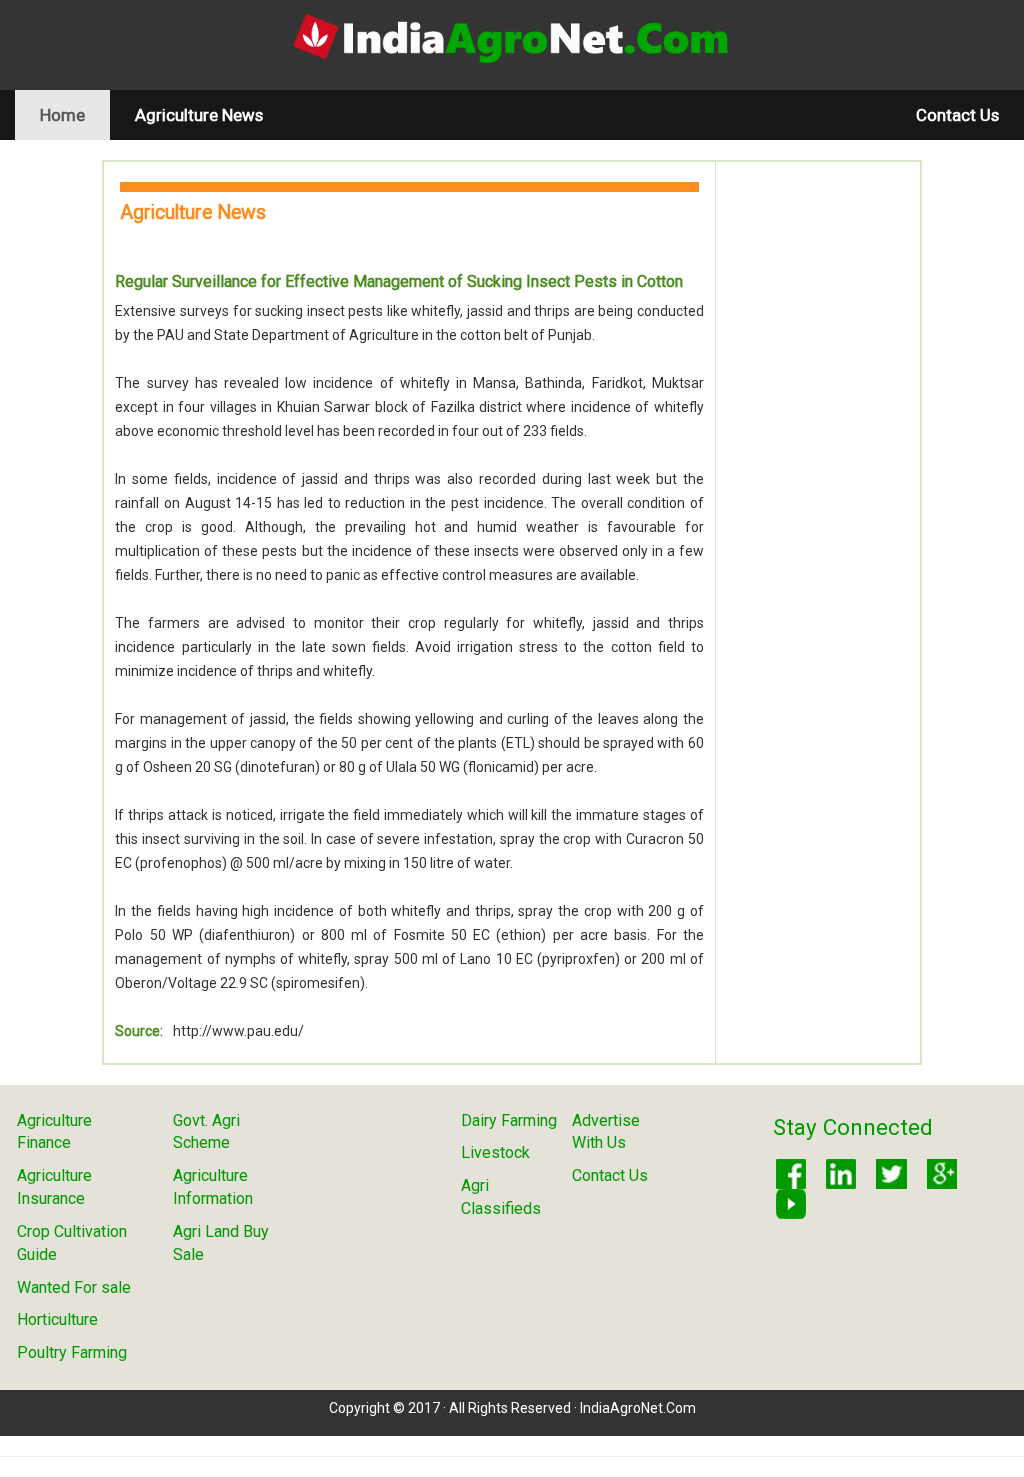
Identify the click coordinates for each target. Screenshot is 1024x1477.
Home (75, 114)
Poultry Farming (72, 1352)
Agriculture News (199, 115)
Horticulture (57, 1319)
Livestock (495, 1152)
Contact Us (957, 115)
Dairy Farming (509, 1120)
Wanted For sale (74, 1287)
